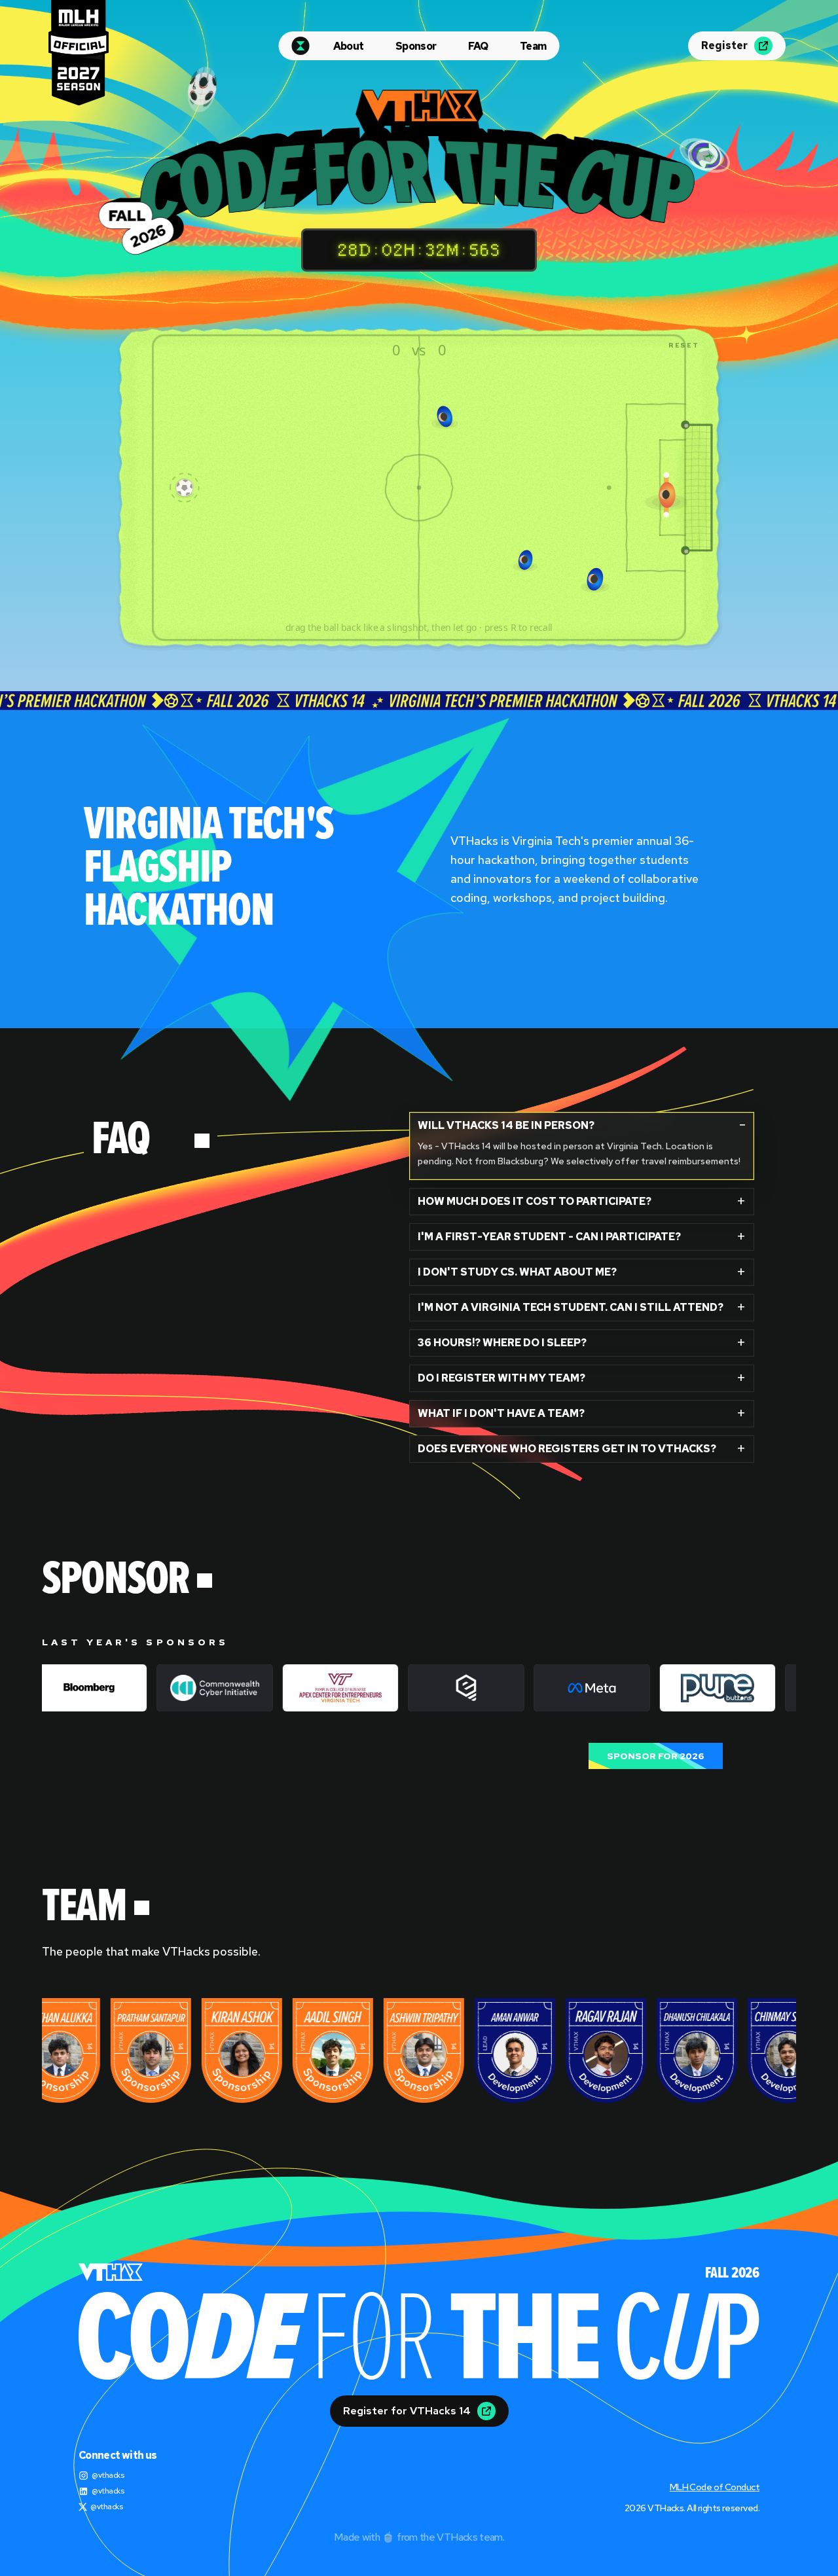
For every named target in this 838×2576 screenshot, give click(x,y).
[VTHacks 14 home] (301, 46)
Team (533, 46)
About (349, 46)
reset (684, 345)
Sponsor (416, 46)
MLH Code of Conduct (715, 2487)
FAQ (478, 46)
